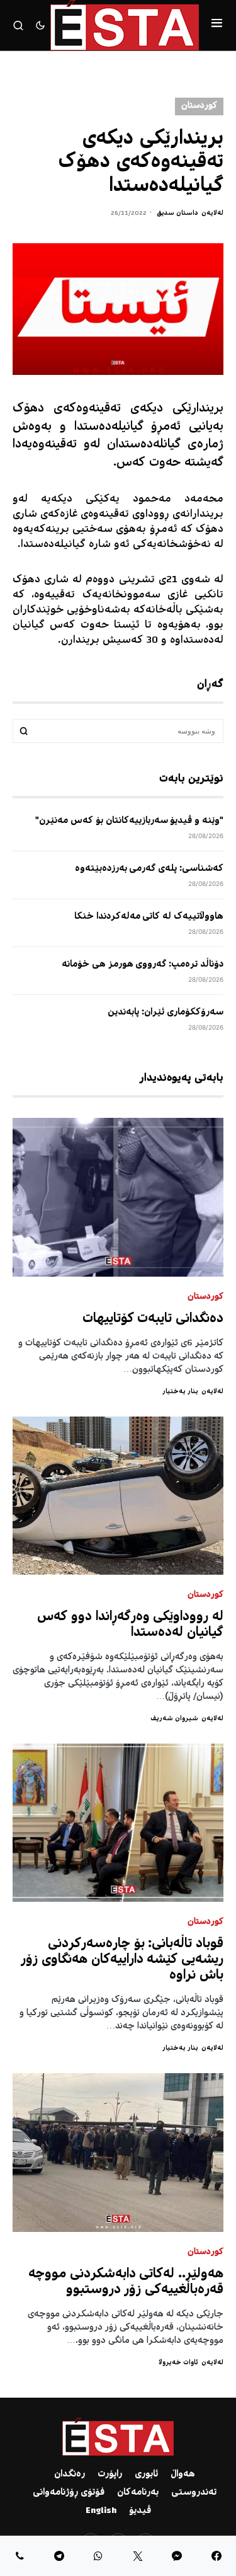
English (101, 2511)
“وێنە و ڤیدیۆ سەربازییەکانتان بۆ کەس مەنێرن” (129, 821)
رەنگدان (70, 2475)
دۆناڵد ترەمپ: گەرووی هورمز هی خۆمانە (143, 965)
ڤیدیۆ (140, 2511)
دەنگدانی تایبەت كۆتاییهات (153, 1319)
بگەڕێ (24, 731)
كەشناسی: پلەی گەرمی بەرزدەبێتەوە (149, 869)
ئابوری (146, 2475)
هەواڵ (183, 2475)
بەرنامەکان (138, 2493)
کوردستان (199, 106)
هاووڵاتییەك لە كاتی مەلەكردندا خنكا (149, 917)
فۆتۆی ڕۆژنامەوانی (69, 2493)
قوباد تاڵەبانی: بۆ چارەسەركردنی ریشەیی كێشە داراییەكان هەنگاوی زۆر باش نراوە (122, 1960)
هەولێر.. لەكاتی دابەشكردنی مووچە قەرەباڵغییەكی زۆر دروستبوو (126, 2282)
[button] (217, 25)
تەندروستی (194, 2493)
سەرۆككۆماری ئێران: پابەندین (166, 1013)
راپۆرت (110, 2475)
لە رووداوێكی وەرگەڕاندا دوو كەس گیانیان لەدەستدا (130, 1625)
